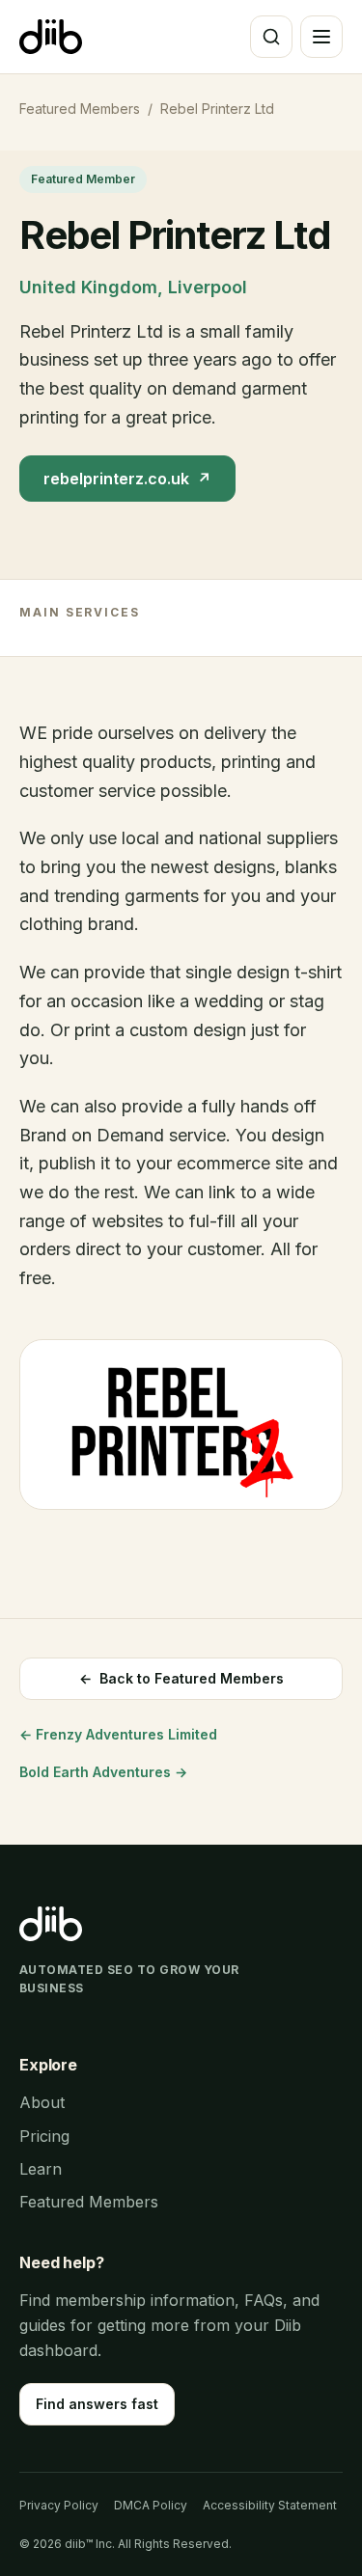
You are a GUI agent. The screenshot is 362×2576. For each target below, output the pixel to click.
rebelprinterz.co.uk (127, 479)
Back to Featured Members (181, 1678)
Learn (41, 2169)
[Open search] (271, 37)
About (42, 2102)
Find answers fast (97, 2404)
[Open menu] (321, 37)
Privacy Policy (59, 2505)
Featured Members (80, 109)
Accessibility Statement (270, 2505)
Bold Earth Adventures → (103, 1772)
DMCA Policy (151, 2505)
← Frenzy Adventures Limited (118, 1734)
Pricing (44, 2136)
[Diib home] (51, 37)
